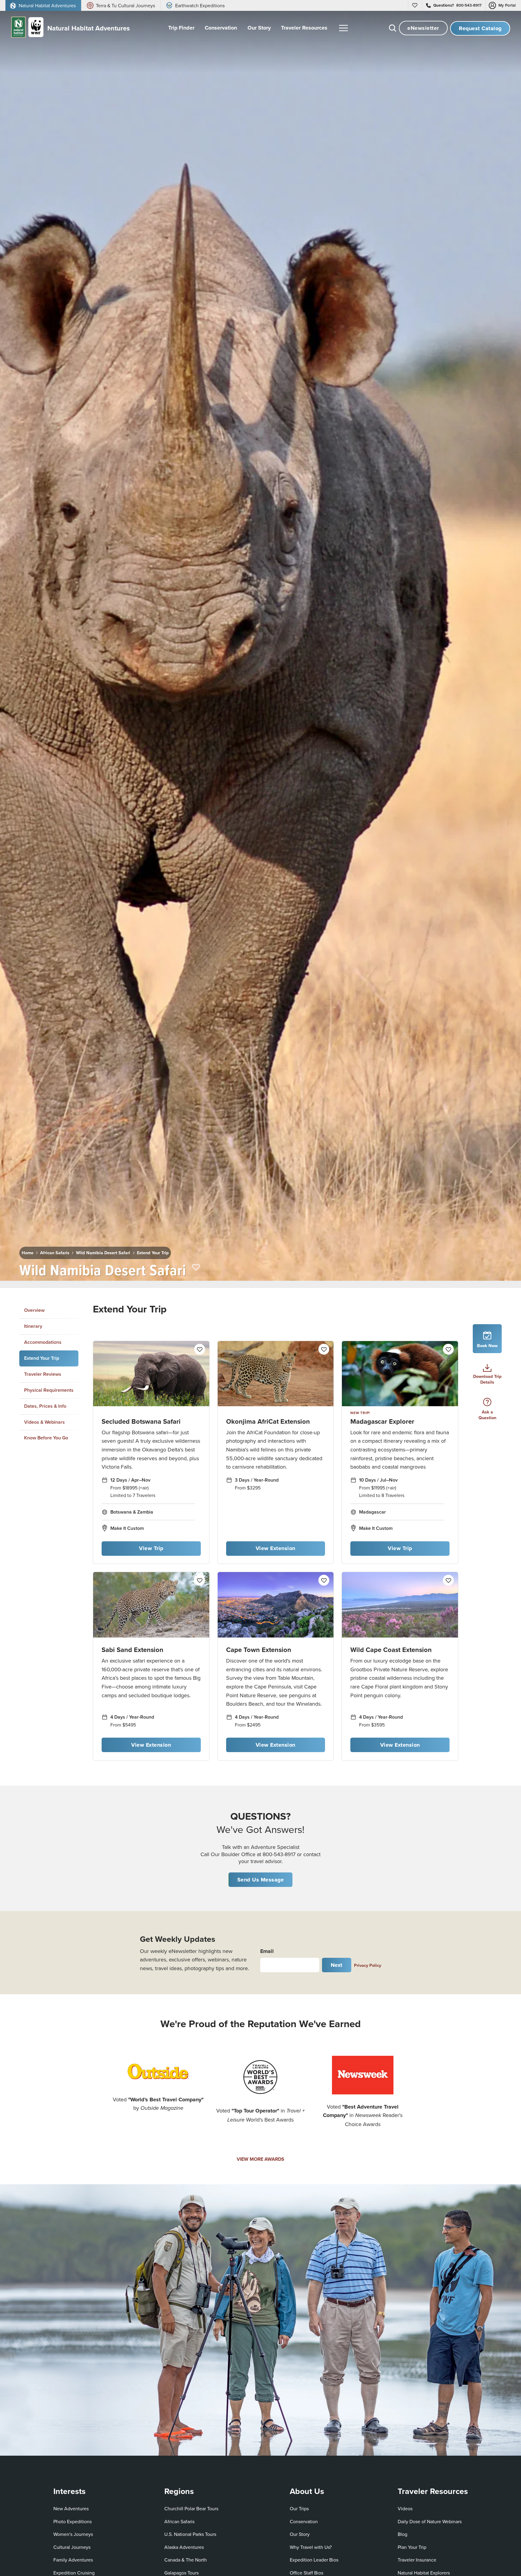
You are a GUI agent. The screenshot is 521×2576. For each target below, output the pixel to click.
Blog (403, 2534)
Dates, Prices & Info (45, 1406)
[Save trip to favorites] (196, 1268)
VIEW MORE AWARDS (260, 2159)
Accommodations (43, 1342)
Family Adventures (73, 2560)
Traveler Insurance (417, 2560)
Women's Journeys (73, 2534)
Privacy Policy (368, 1965)
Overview (34, 1310)
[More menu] (343, 28)
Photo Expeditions (73, 2521)
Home (28, 1253)
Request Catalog (480, 28)
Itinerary (33, 1326)
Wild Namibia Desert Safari (103, 1253)
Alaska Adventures (184, 2547)
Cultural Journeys (72, 2547)
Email (267, 1951)
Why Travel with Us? (311, 2547)
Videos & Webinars (44, 1422)
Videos (405, 2508)
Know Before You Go (46, 1438)
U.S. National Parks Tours (190, 2534)
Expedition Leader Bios (314, 2560)
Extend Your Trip (153, 1253)
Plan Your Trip (412, 2547)
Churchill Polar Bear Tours (191, 2508)
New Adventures (71, 2508)
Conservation (304, 2521)
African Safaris (55, 1253)
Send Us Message (261, 1880)
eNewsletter (423, 28)
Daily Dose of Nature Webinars (430, 2521)
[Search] (393, 28)
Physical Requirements (49, 1390)
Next (337, 1965)
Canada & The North (186, 2560)
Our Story (300, 2534)
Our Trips (299, 2508)
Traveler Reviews (43, 1374)
